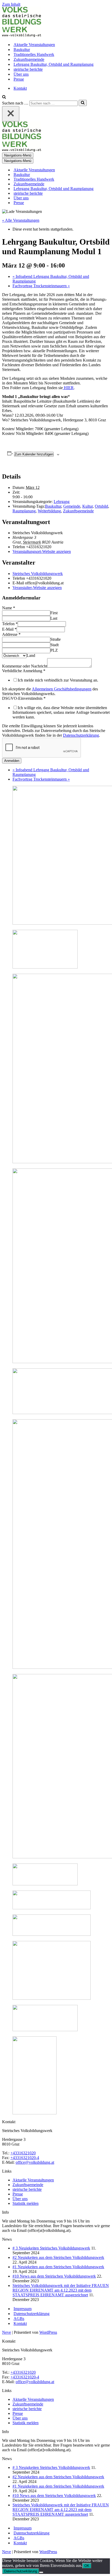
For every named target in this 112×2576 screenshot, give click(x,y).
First (54, 613)
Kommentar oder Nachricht (25, 666)
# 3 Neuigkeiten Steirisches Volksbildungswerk (51, 2248)
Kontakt (20, 88)
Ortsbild (101, 506)
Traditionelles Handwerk (34, 54)
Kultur (88, 506)
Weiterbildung (49, 511)
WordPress (48, 2332)
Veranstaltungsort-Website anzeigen (42, 551)
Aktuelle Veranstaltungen (34, 45)
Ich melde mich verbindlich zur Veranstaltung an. (58, 680)
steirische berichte (28, 69)
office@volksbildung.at (35, 2162)
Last (54, 618)
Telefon (10, 624)
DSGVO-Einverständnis (24, 698)
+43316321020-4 (25, 2158)
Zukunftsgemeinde (29, 59)
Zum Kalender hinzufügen (34, 454)
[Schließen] (11, 114)
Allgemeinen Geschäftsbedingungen (62, 689)
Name (9, 608)
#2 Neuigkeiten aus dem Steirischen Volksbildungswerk (58, 2257)
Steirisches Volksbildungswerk (38, 574)
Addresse (11, 634)
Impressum (23, 2309)
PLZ (54, 650)
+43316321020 (23, 2153)
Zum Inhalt (11, 4)
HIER (68, 388)
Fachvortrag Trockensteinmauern (41, 286)
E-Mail (9, 629)
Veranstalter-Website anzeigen (37, 588)
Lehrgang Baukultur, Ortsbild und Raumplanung (54, 64)
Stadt (54, 645)
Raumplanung (24, 511)
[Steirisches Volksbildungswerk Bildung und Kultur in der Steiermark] (22, 35)
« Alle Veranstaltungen (21, 220)
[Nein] (41, 2572)
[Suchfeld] (4, 97)
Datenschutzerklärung (81, 735)
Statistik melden (26, 2203)
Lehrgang (62, 502)
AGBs (19, 2319)
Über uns (21, 74)
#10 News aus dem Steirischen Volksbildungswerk (54, 2276)
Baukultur (22, 50)
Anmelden (12, 761)
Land (31, 655)
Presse (19, 79)
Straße (55, 639)
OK (87, 2566)
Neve (7, 2332)
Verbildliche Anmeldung (24, 671)
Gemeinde (72, 506)
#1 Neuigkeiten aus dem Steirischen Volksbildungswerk (58, 2267)
